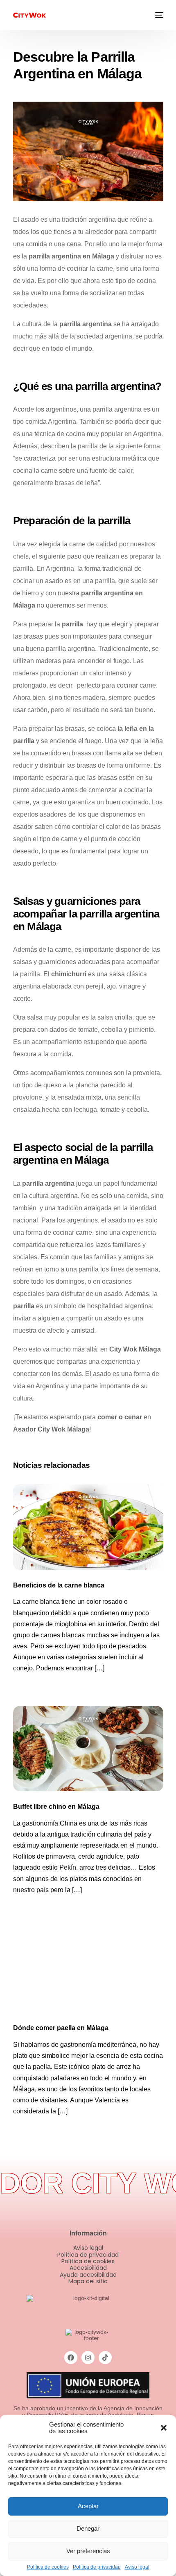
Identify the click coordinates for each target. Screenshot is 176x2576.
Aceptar (88, 2506)
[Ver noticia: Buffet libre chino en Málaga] (88, 1749)
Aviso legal (137, 2567)
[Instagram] (88, 2358)
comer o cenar (120, 1417)
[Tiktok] (105, 2358)
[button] (164, 2428)
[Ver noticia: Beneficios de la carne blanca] (88, 1527)
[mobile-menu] (158, 15)
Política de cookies (48, 2567)
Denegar (88, 2528)
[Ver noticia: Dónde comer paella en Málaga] (88, 1970)
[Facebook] (71, 2358)
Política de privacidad (97, 2567)
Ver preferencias (88, 2551)
